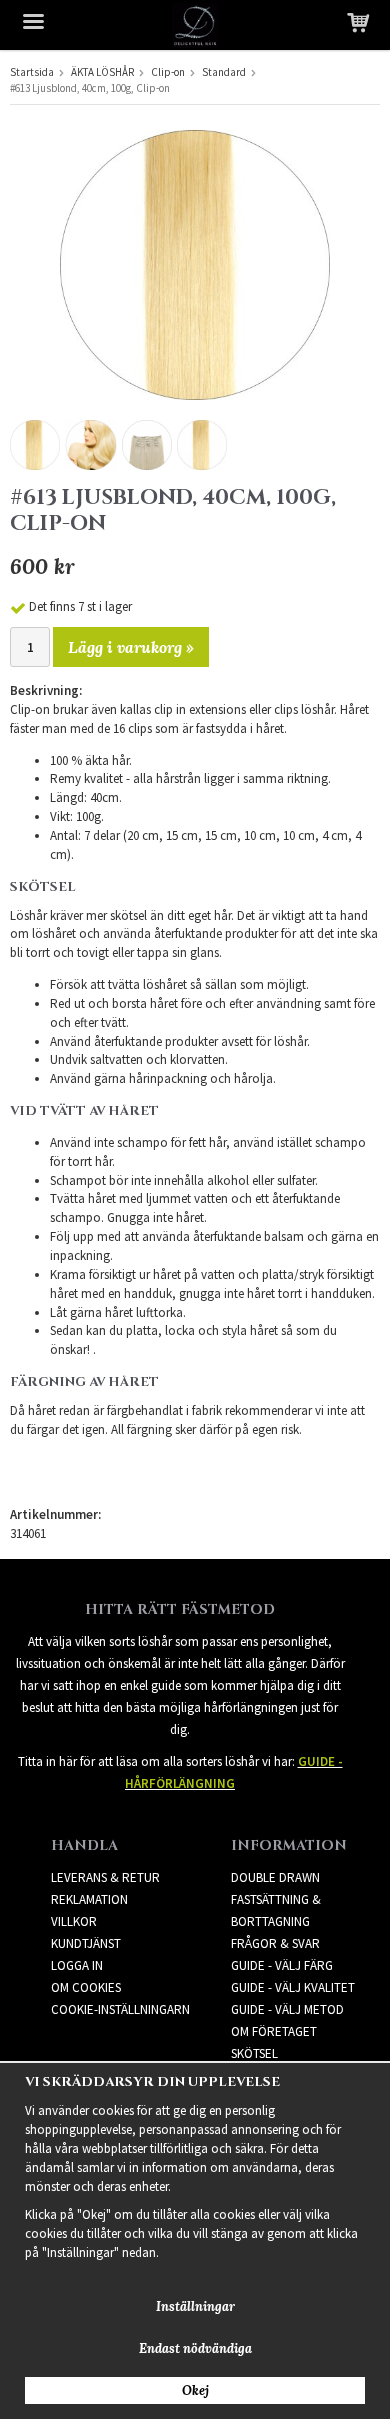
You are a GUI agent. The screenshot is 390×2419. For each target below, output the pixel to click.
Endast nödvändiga (195, 2348)
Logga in (77, 1965)
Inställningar (195, 2306)
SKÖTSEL (254, 2053)
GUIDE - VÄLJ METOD (287, 2009)
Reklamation (89, 1899)
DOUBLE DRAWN (275, 1877)
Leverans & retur (105, 1877)
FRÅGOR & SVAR (275, 1943)
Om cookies (86, 1987)
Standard (224, 72)
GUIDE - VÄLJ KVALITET (293, 1987)
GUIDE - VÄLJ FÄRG (282, 1965)
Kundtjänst (86, 1943)
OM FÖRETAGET (274, 2031)
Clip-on (168, 72)
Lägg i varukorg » (131, 647)
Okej (195, 2390)
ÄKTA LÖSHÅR (102, 72)
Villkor (74, 1921)
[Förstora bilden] (195, 263)
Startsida (32, 72)
